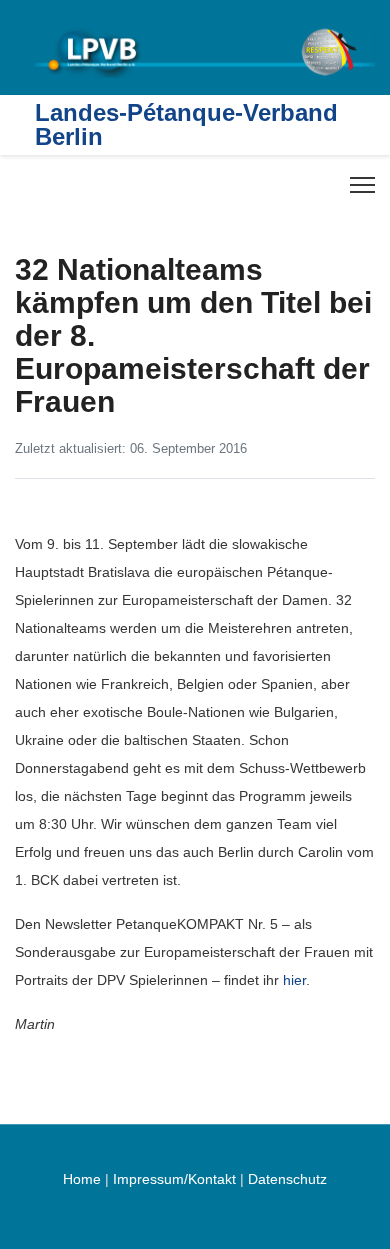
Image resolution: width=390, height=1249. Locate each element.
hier (294, 980)
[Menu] (362, 185)
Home (82, 1179)
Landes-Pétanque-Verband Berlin (186, 125)
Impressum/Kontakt (174, 1179)
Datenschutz (287, 1179)
